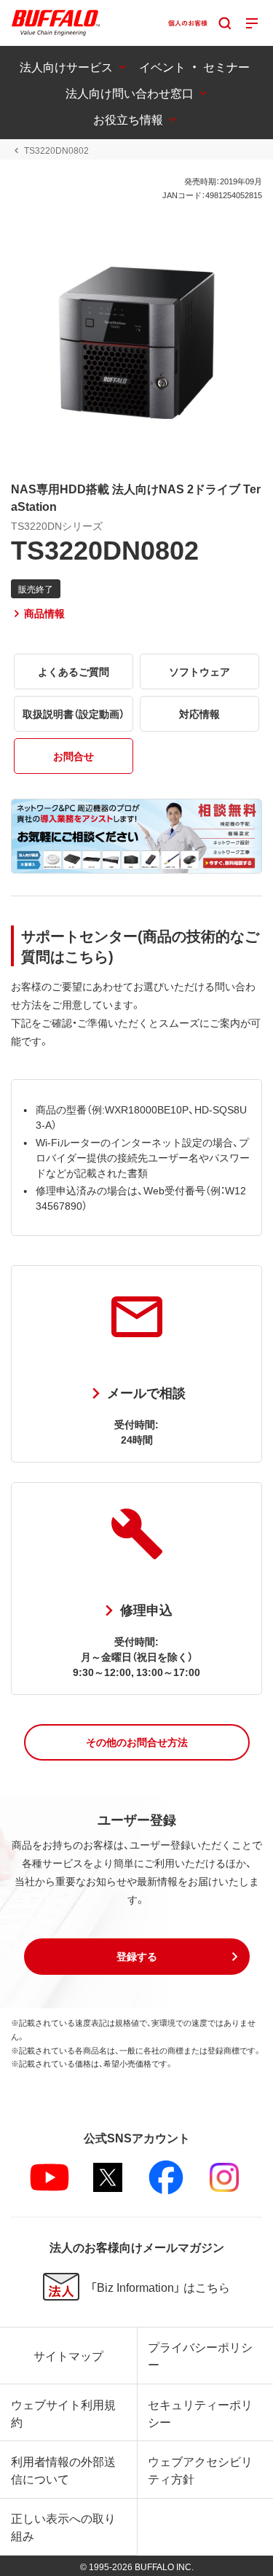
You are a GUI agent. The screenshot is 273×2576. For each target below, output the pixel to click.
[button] (137, 1742)
